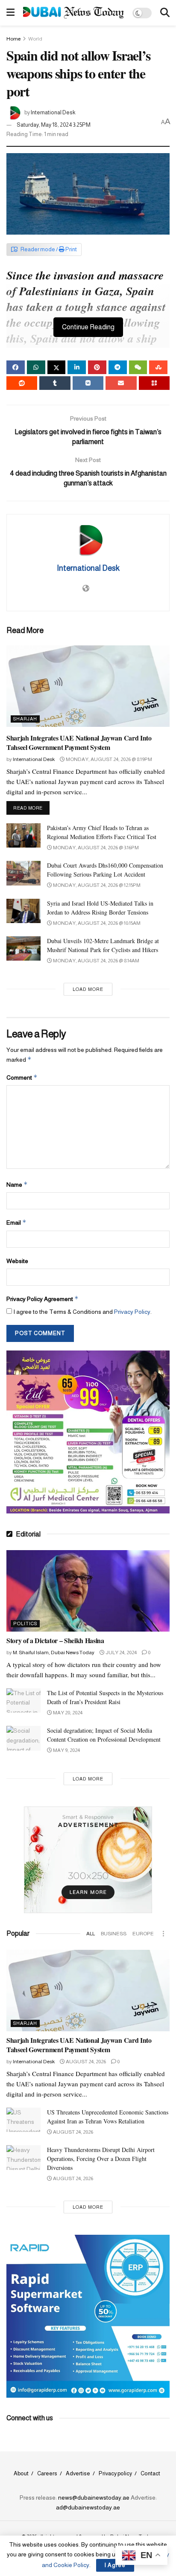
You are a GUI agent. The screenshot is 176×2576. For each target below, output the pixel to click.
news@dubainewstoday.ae (94, 2498)
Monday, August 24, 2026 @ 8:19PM (109, 759)
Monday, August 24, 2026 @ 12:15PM (96, 885)
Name (17, 1184)
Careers (47, 2473)
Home (13, 39)
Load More (88, 989)
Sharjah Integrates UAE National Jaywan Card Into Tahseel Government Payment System (79, 742)
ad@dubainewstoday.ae (88, 2507)
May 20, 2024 (67, 1713)
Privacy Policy (132, 1312)
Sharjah (25, 719)
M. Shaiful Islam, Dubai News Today (54, 1652)
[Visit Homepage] (73, 13)
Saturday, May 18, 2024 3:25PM (54, 125)
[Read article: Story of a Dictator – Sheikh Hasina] (88, 1591)
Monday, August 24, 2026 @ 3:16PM (95, 848)
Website (17, 1261)
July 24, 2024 (121, 1652)
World (35, 39)
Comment (22, 1077)
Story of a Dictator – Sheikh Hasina (55, 1640)
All (91, 1934)
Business (114, 1934)
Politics (25, 1623)
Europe (143, 1934)
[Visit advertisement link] (88, 1432)
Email (16, 1222)
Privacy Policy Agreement (43, 1299)
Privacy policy (115, 2473)
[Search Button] (165, 13)
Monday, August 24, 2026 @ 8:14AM (96, 961)
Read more (31, 808)
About (21, 2473)
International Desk (53, 112)
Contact (150, 2473)
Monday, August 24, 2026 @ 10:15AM (96, 923)
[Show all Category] (163, 1934)
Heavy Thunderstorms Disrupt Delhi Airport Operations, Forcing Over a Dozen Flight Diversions (101, 2159)
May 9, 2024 (66, 1750)
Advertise (78, 2473)
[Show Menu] (10, 13)
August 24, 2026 (85, 2062)
